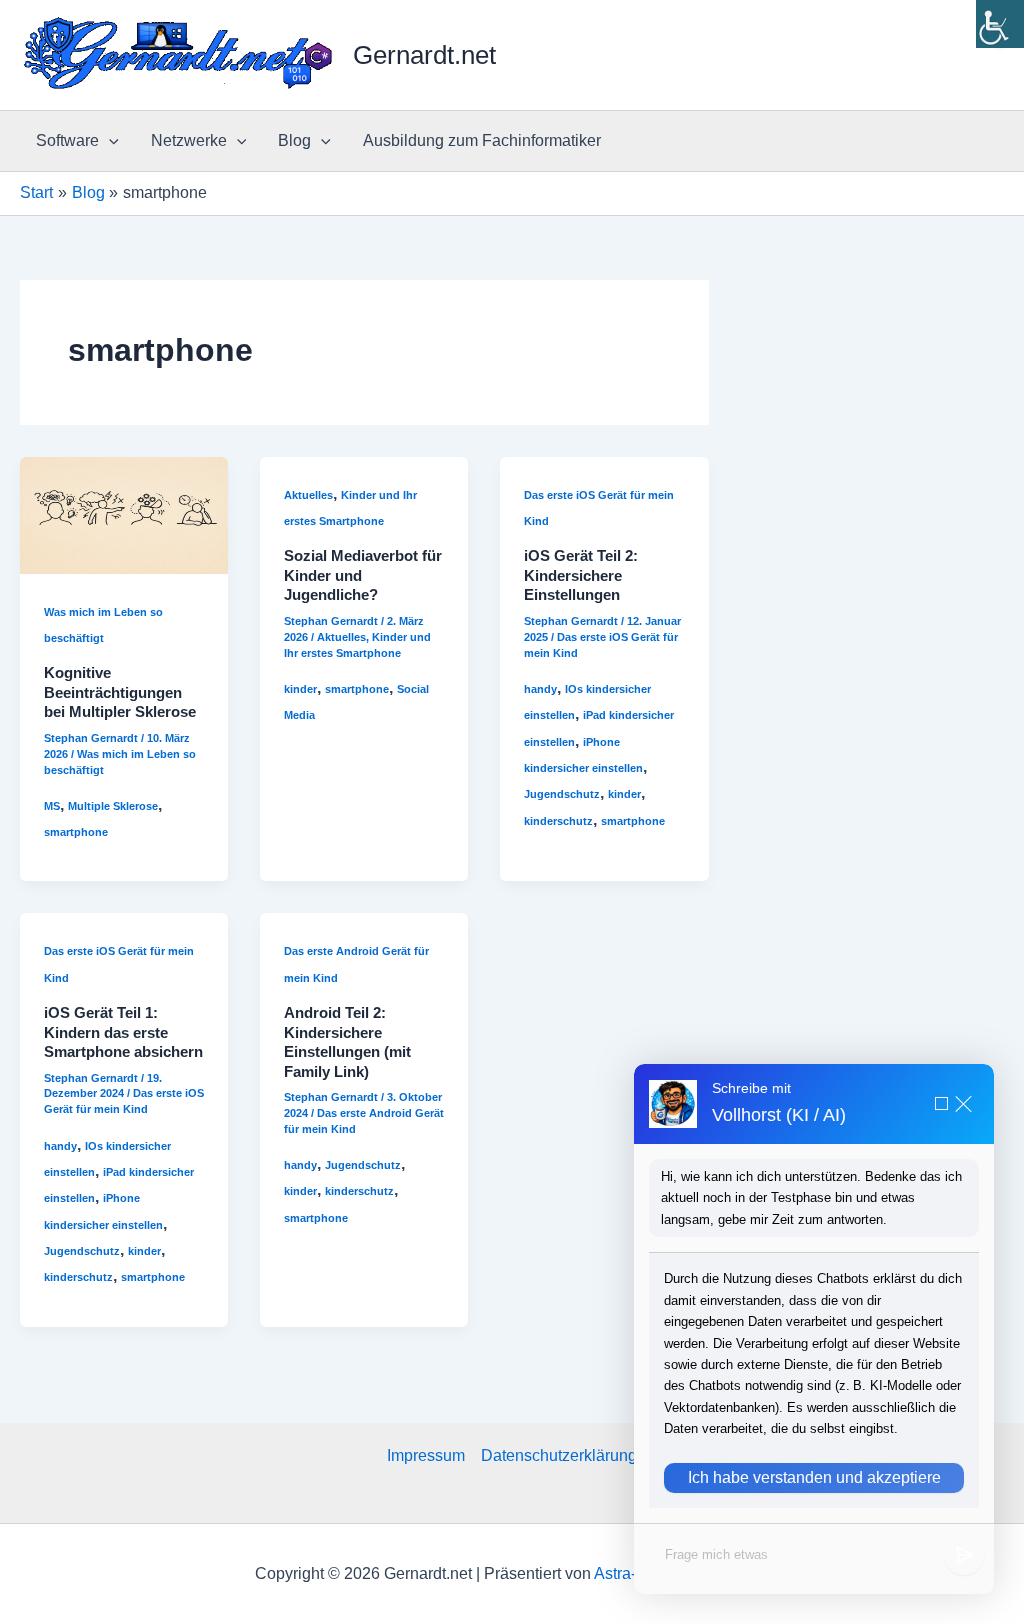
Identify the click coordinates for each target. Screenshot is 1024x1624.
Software (67, 140)
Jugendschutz (562, 794)
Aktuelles (308, 495)
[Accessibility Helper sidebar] (1000, 24)
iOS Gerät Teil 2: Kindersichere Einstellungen (581, 575)
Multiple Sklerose (113, 806)
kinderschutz (558, 821)
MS (52, 806)
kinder (300, 689)
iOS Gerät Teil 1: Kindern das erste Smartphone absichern (123, 1032)
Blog (294, 140)
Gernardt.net (424, 55)
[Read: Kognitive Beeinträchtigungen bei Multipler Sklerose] (124, 513)
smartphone (76, 832)
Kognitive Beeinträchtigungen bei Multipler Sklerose (120, 692)
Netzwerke (189, 140)
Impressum (426, 1455)
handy (540, 689)
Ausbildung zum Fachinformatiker (482, 140)
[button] (109, 141)
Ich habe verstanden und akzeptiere (814, 1477)
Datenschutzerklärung (559, 1455)
